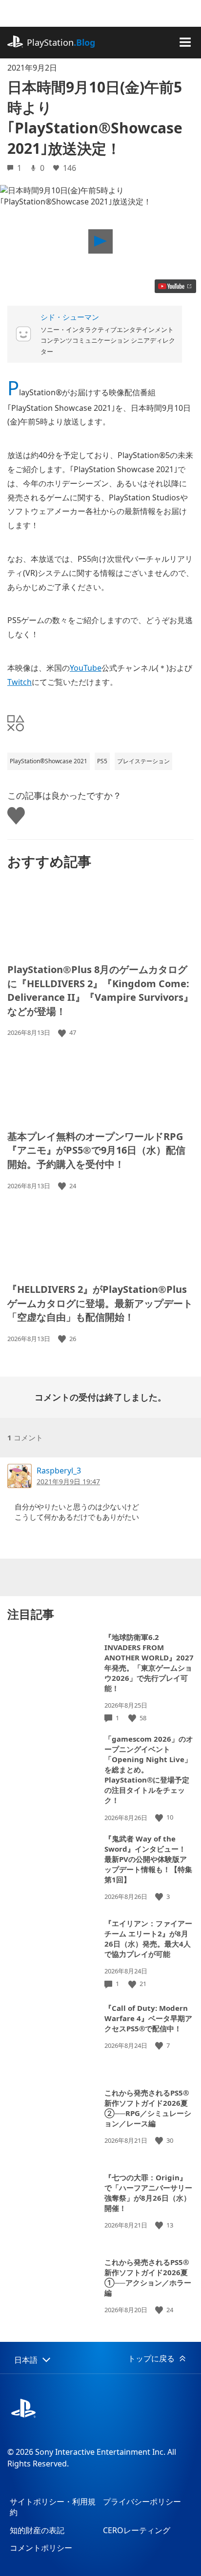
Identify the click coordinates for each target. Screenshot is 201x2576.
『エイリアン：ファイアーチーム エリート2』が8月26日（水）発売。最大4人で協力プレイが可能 (148, 1939)
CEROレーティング (137, 2530)
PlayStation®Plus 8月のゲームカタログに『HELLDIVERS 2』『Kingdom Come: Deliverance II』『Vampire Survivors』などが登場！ (100, 990)
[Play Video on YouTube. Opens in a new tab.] (175, 286)
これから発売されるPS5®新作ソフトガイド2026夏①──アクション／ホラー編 (148, 2277)
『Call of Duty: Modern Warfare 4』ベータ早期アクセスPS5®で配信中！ (148, 2018)
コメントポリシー (41, 2548)
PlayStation (61, 42)
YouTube (86, 668)
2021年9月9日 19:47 (68, 1481)
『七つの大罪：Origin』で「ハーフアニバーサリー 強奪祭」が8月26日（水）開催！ (148, 2193)
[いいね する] (63, 1033)
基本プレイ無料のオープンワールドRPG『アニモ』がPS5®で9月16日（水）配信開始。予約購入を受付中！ (96, 1150)
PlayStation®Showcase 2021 (49, 761)
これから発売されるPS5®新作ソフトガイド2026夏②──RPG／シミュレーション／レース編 (148, 2108)
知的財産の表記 (37, 2530)
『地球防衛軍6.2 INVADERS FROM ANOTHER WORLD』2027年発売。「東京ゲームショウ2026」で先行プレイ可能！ (149, 1663)
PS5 (102, 761)
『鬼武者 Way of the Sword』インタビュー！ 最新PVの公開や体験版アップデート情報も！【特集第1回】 (148, 1859)
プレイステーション (143, 761)
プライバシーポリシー (142, 2502)
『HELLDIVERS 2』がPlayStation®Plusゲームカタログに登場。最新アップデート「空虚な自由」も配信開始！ (100, 1303)
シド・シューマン (70, 317)
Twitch (20, 682)
